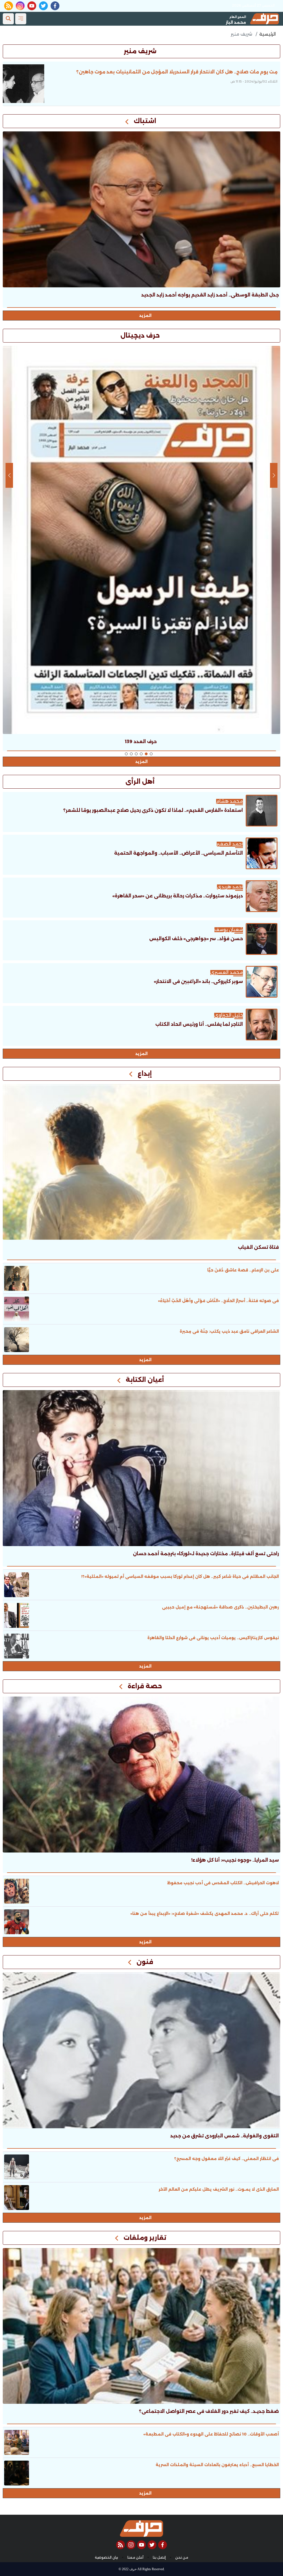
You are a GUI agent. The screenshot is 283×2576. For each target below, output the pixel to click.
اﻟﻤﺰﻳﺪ (141, 1054)
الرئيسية (268, 34)
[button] (151, 754)
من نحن (182, 2558)
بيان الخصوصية (106, 2558)
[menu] (21, 19)
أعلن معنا (135, 2558)
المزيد (145, 316)
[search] (8, 19)
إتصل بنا (159, 2558)
